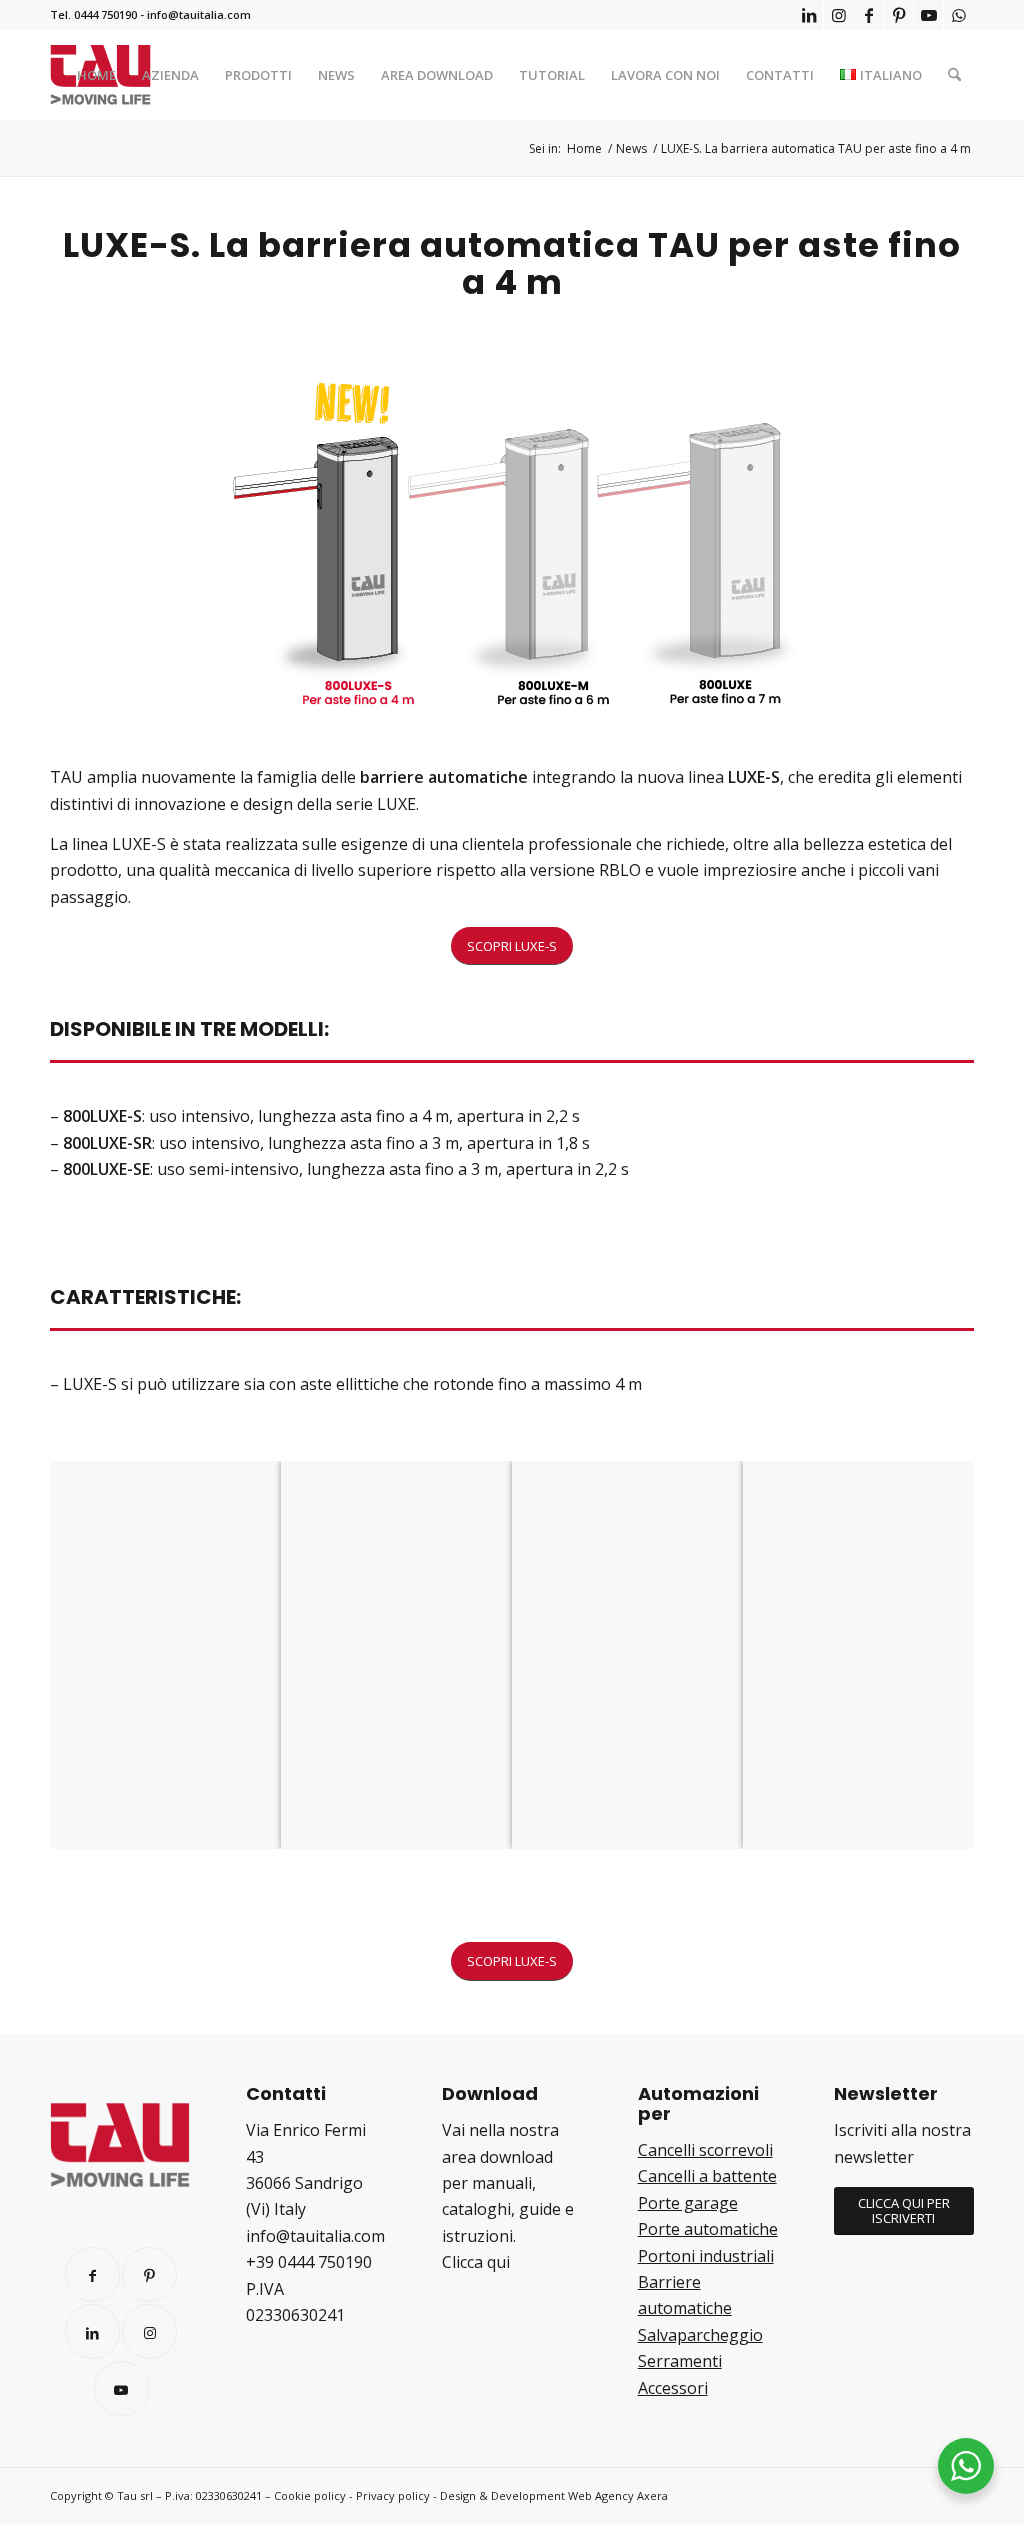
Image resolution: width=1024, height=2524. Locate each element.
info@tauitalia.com (199, 14)
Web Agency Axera (618, 2495)
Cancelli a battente (707, 2176)
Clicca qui (476, 2262)
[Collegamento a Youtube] (928, 15)
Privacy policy (393, 2495)
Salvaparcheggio (700, 2335)
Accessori (673, 2388)
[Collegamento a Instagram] (838, 15)
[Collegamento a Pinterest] (898, 15)
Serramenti (680, 2361)
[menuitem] (96, 75)
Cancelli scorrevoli (705, 2150)
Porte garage (688, 2203)
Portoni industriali (706, 2256)
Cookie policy (310, 2495)
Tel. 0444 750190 (93, 14)
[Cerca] (954, 75)
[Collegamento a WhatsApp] (959, 15)
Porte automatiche (708, 2229)
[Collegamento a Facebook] (868, 15)
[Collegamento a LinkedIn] (808, 15)
